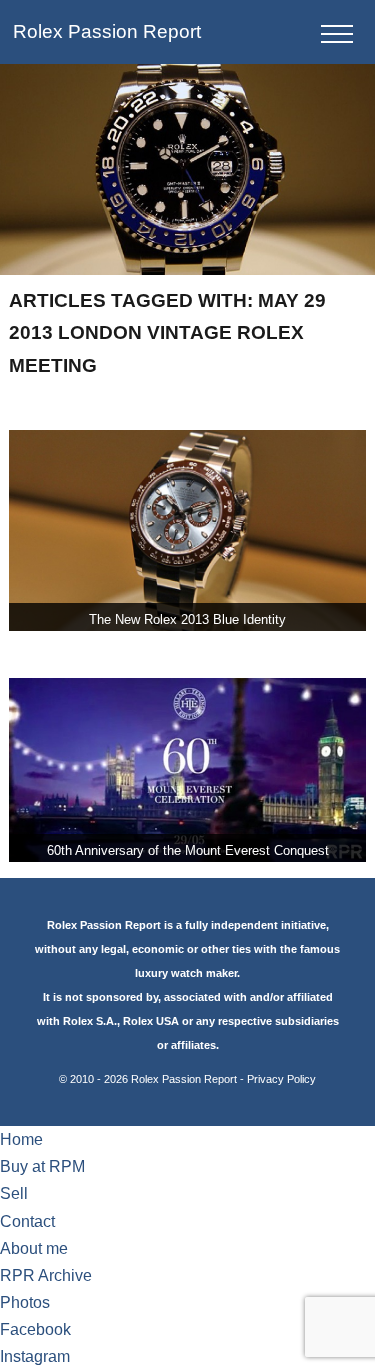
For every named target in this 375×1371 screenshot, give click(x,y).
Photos (25, 1302)
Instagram (35, 1356)
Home (21, 1139)
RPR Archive (46, 1275)
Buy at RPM (42, 1166)
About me (34, 1248)
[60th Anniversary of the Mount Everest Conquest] (187, 770)
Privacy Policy (281, 1079)
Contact (27, 1221)
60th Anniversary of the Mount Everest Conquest (188, 850)
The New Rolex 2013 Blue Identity (187, 619)
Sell (14, 1193)
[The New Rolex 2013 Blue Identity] (187, 530)
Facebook (35, 1329)
